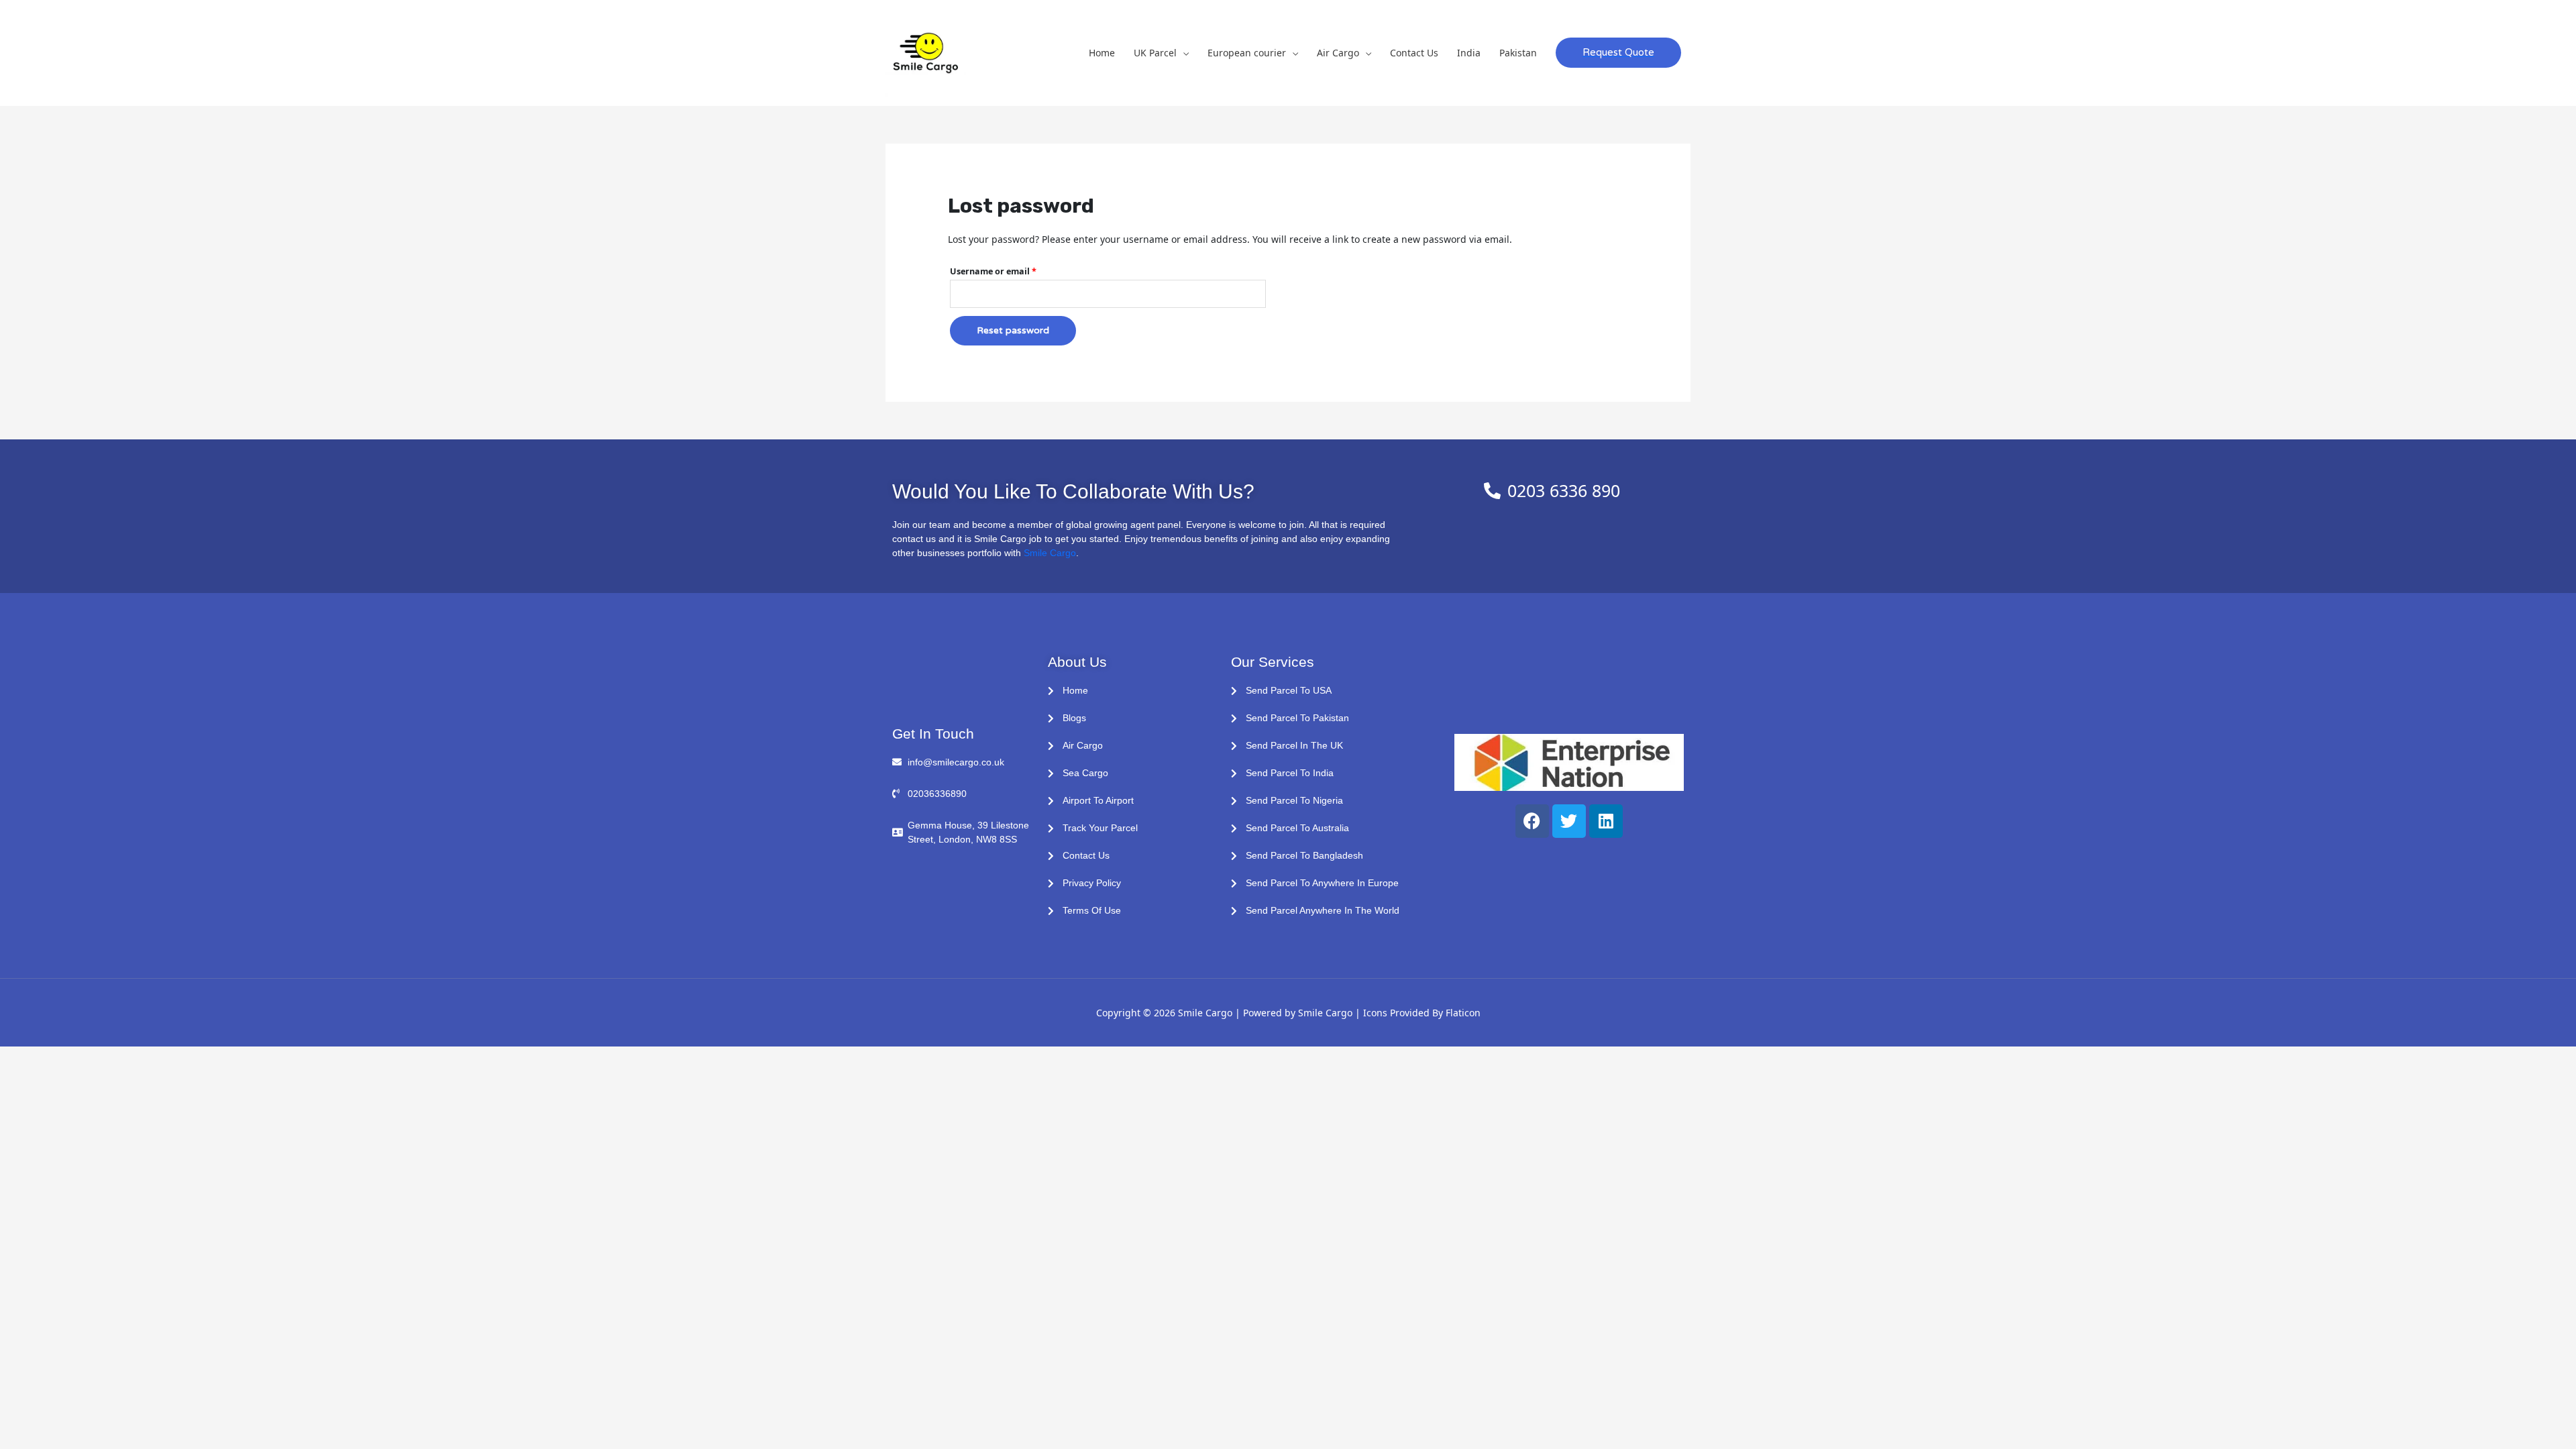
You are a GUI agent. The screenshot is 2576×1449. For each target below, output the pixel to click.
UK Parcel (1155, 53)
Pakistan (1518, 53)
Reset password (1013, 330)
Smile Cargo (1050, 553)
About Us (1077, 662)
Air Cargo (1338, 53)
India (1469, 53)
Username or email (1012, 270)
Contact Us (1414, 53)
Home (1102, 53)
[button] (1618, 53)
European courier (1247, 53)
